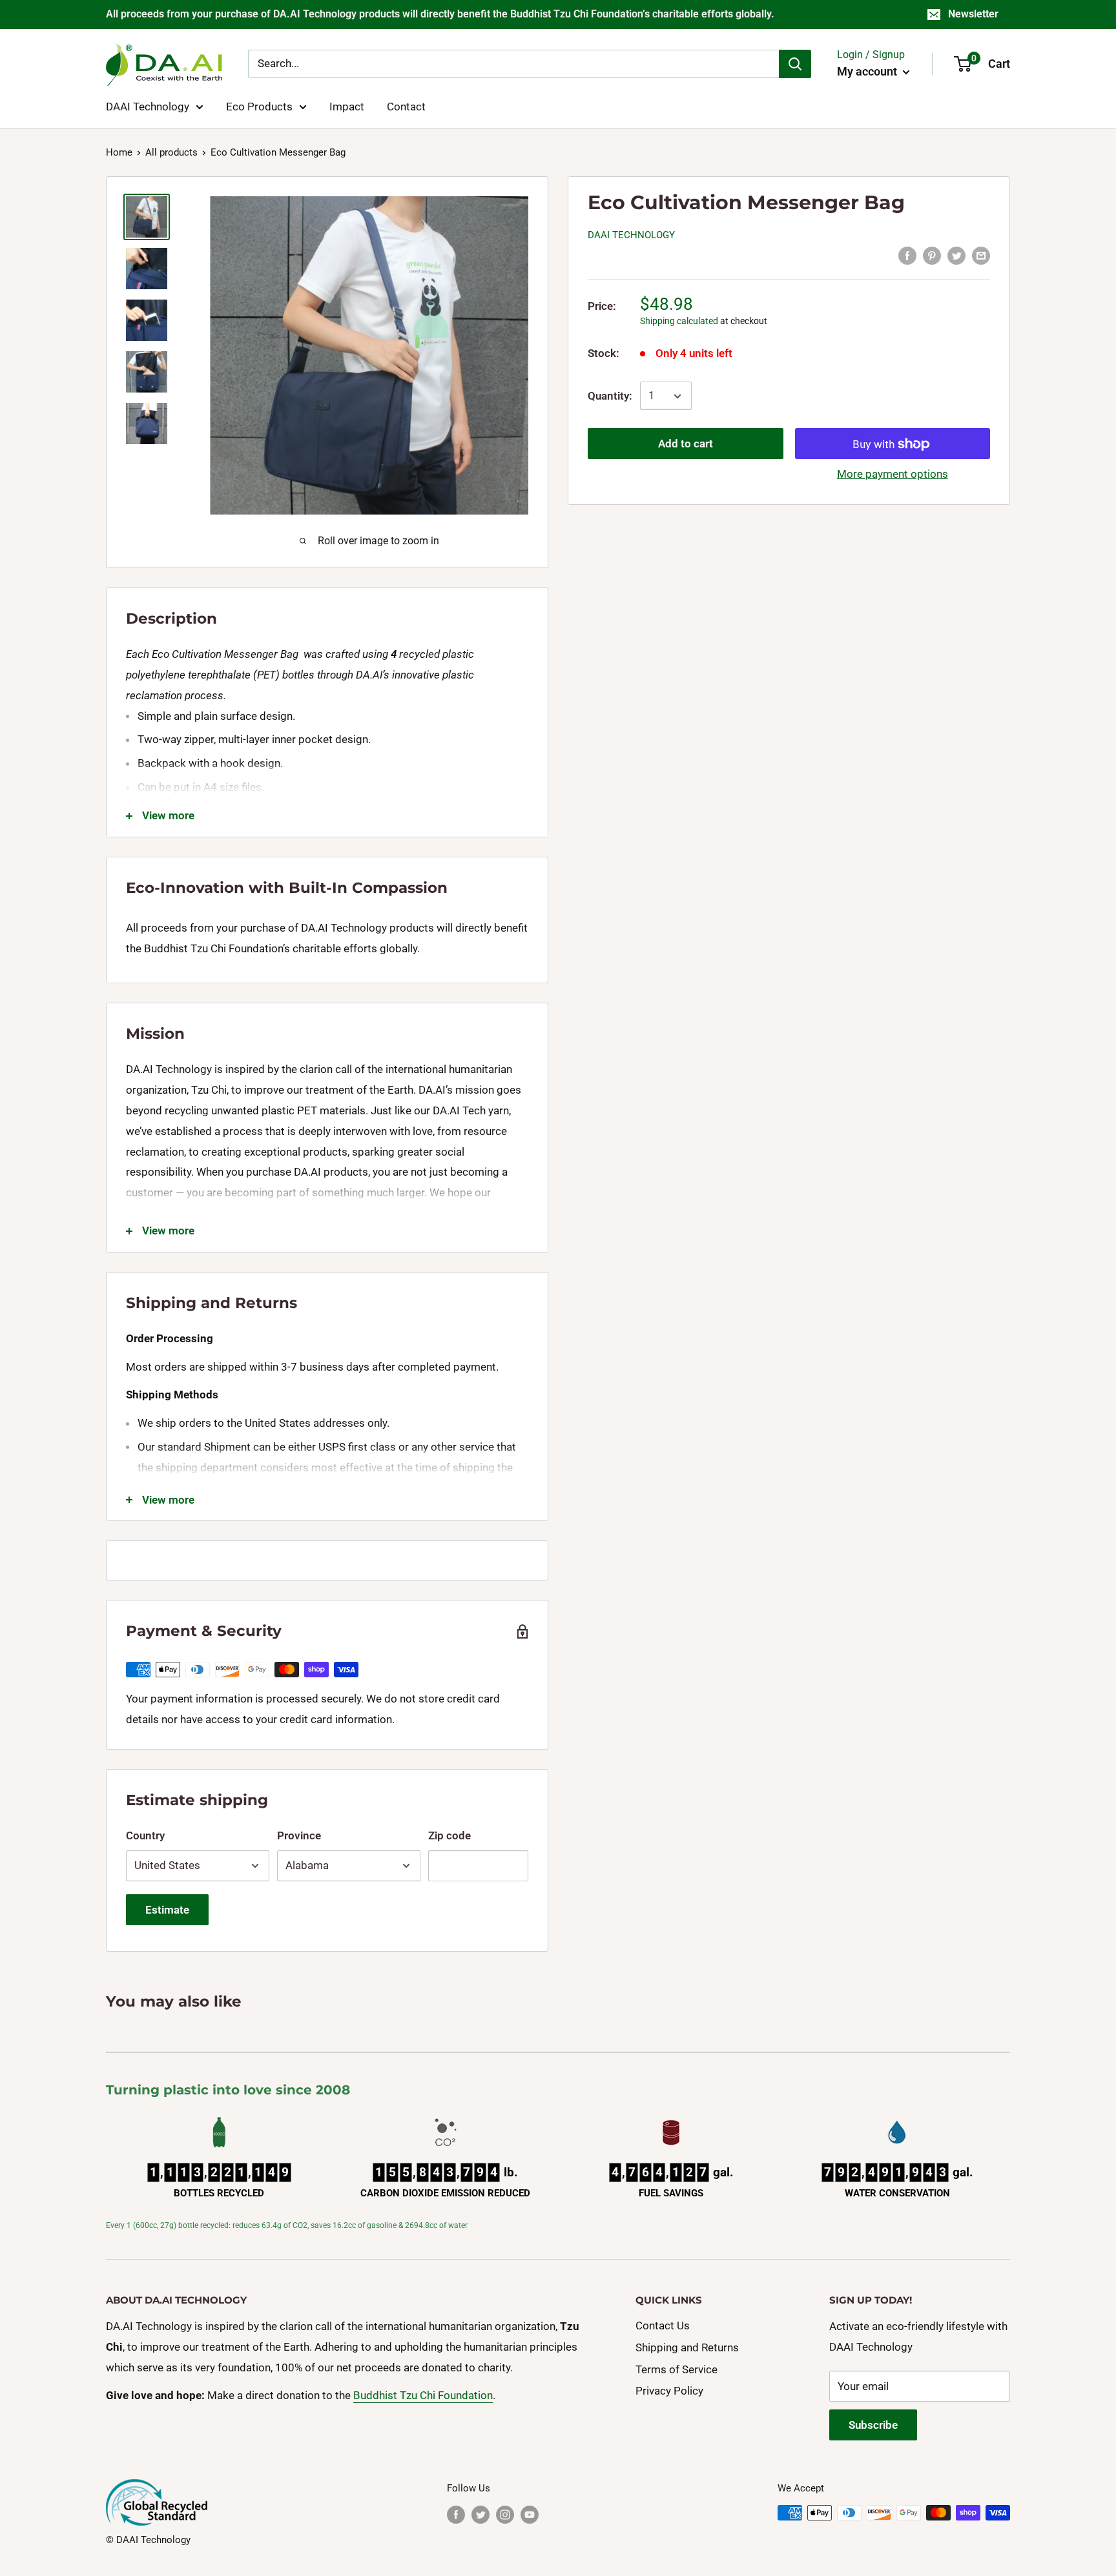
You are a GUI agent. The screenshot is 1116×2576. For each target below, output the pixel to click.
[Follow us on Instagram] (505, 2514)
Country (145, 1835)
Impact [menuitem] (347, 106)
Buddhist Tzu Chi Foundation (423, 2395)
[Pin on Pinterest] (932, 255)
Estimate (167, 1910)
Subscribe (873, 2425)
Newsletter (973, 14)
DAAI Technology (631, 235)
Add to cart (686, 444)
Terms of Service (677, 2369)
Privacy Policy (669, 2391)
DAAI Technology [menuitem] (148, 106)
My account (868, 71)
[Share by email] (981, 255)
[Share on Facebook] (907, 255)
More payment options (893, 475)
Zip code (449, 1835)
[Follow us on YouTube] (530, 2514)
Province (299, 1835)
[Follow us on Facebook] (456, 2514)
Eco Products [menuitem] (259, 106)
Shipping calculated (679, 321)
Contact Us (663, 2326)
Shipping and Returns (687, 2347)
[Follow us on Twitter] (480, 2514)
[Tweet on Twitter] (956, 255)
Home (119, 152)
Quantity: (610, 396)
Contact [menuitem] (406, 106)
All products (171, 152)
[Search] (795, 64)
